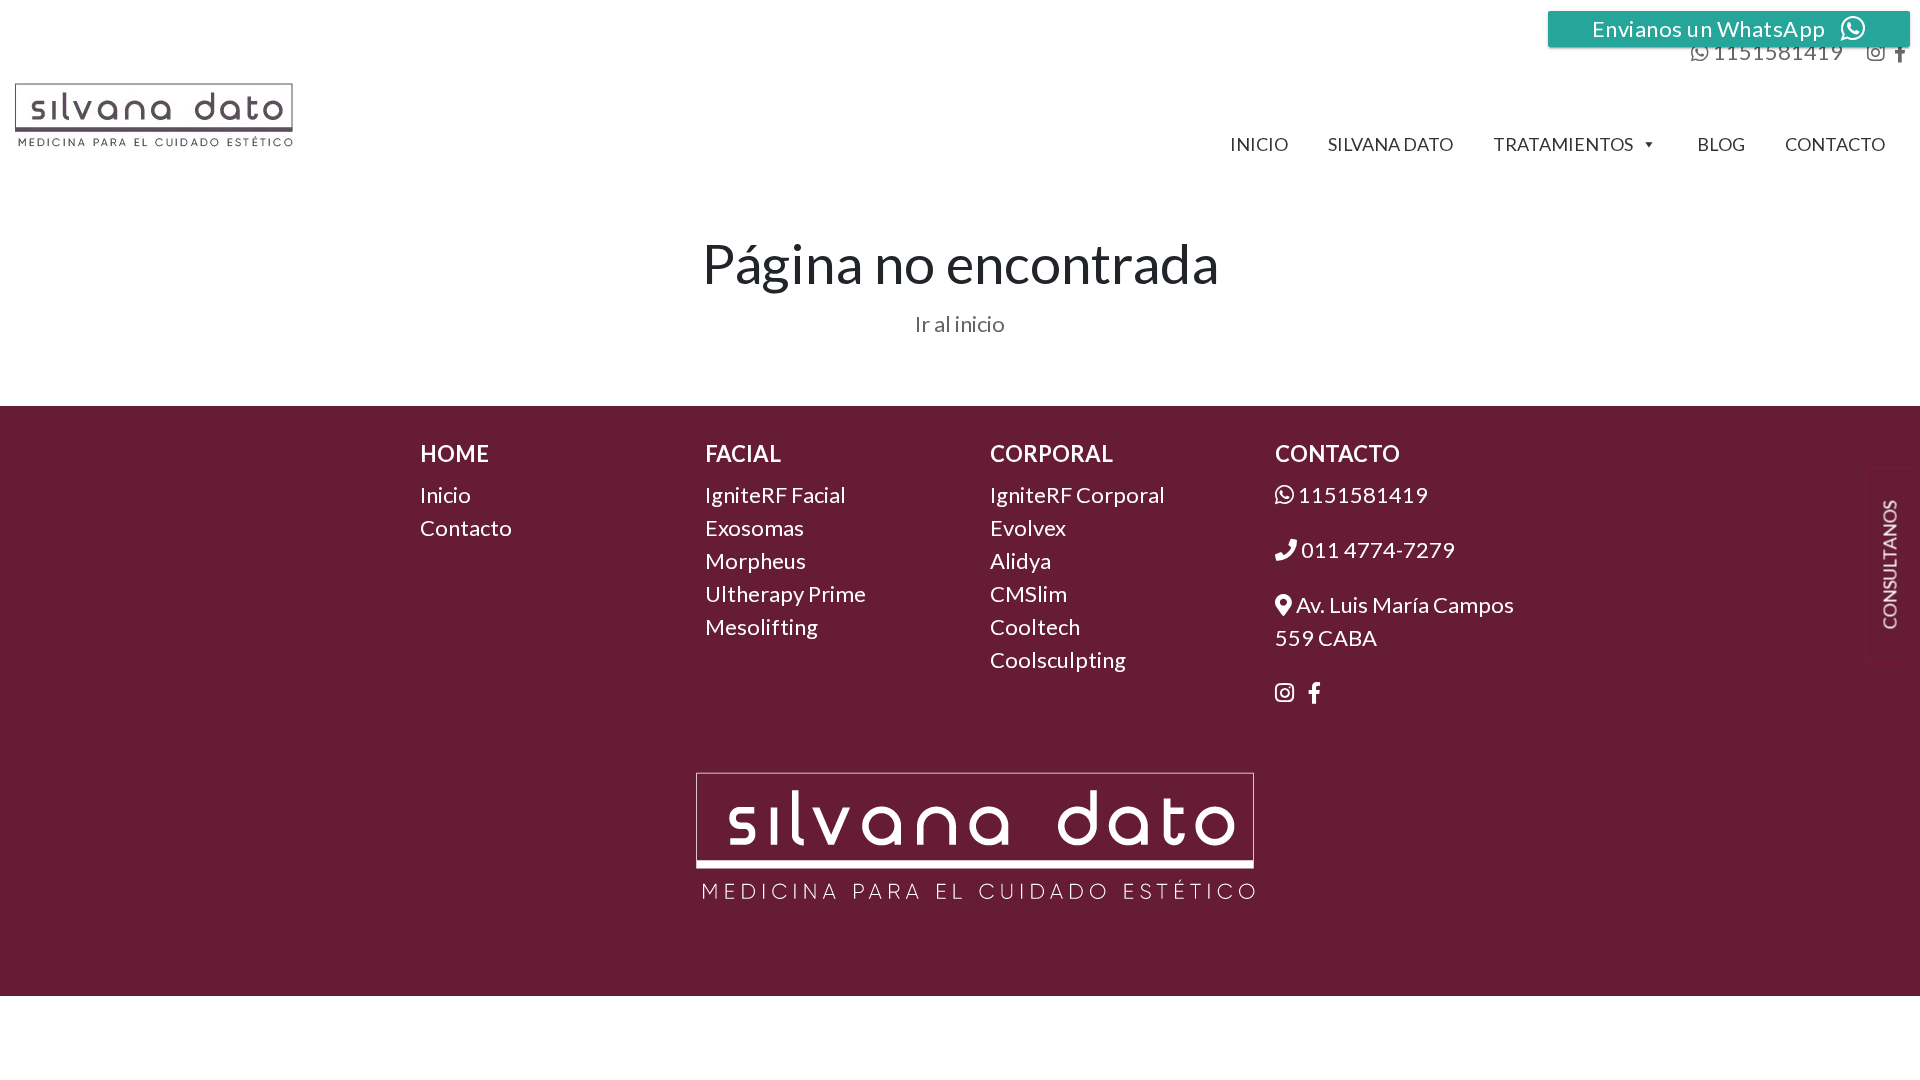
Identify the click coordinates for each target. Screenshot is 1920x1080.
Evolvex (1028, 527)
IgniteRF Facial (775, 494)
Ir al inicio (960, 323)
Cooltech (1035, 626)
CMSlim (1028, 593)
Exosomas (754, 527)
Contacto (1835, 144)
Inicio (1259, 144)
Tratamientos (1563, 144)
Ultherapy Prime (785, 593)
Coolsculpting (1058, 659)
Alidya (1020, 560)
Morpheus (755, 560)
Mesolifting (761, 626)
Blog (1721, 144)
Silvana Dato (1390, 144)
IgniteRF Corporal (1077, 494)
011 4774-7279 (1376, 549)
